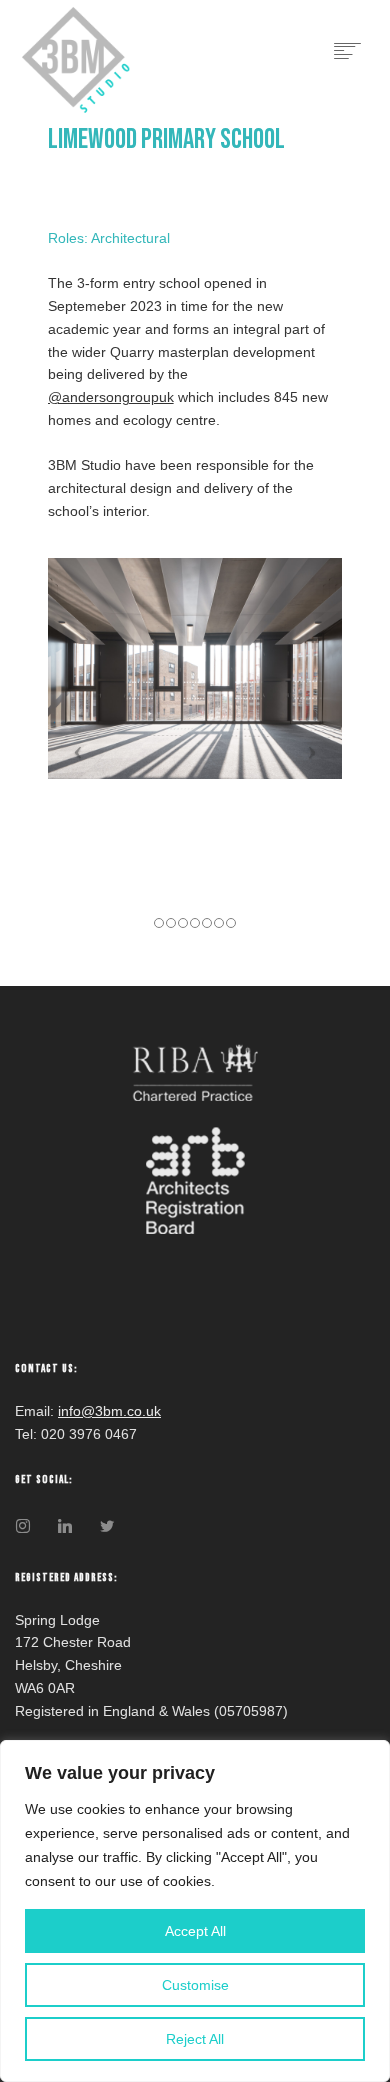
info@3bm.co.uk (109, 1411)
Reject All (195, 2039)
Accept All (195, 1931)
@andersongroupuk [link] (111, 397)
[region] (195, 1911)
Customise (195, 1985)
